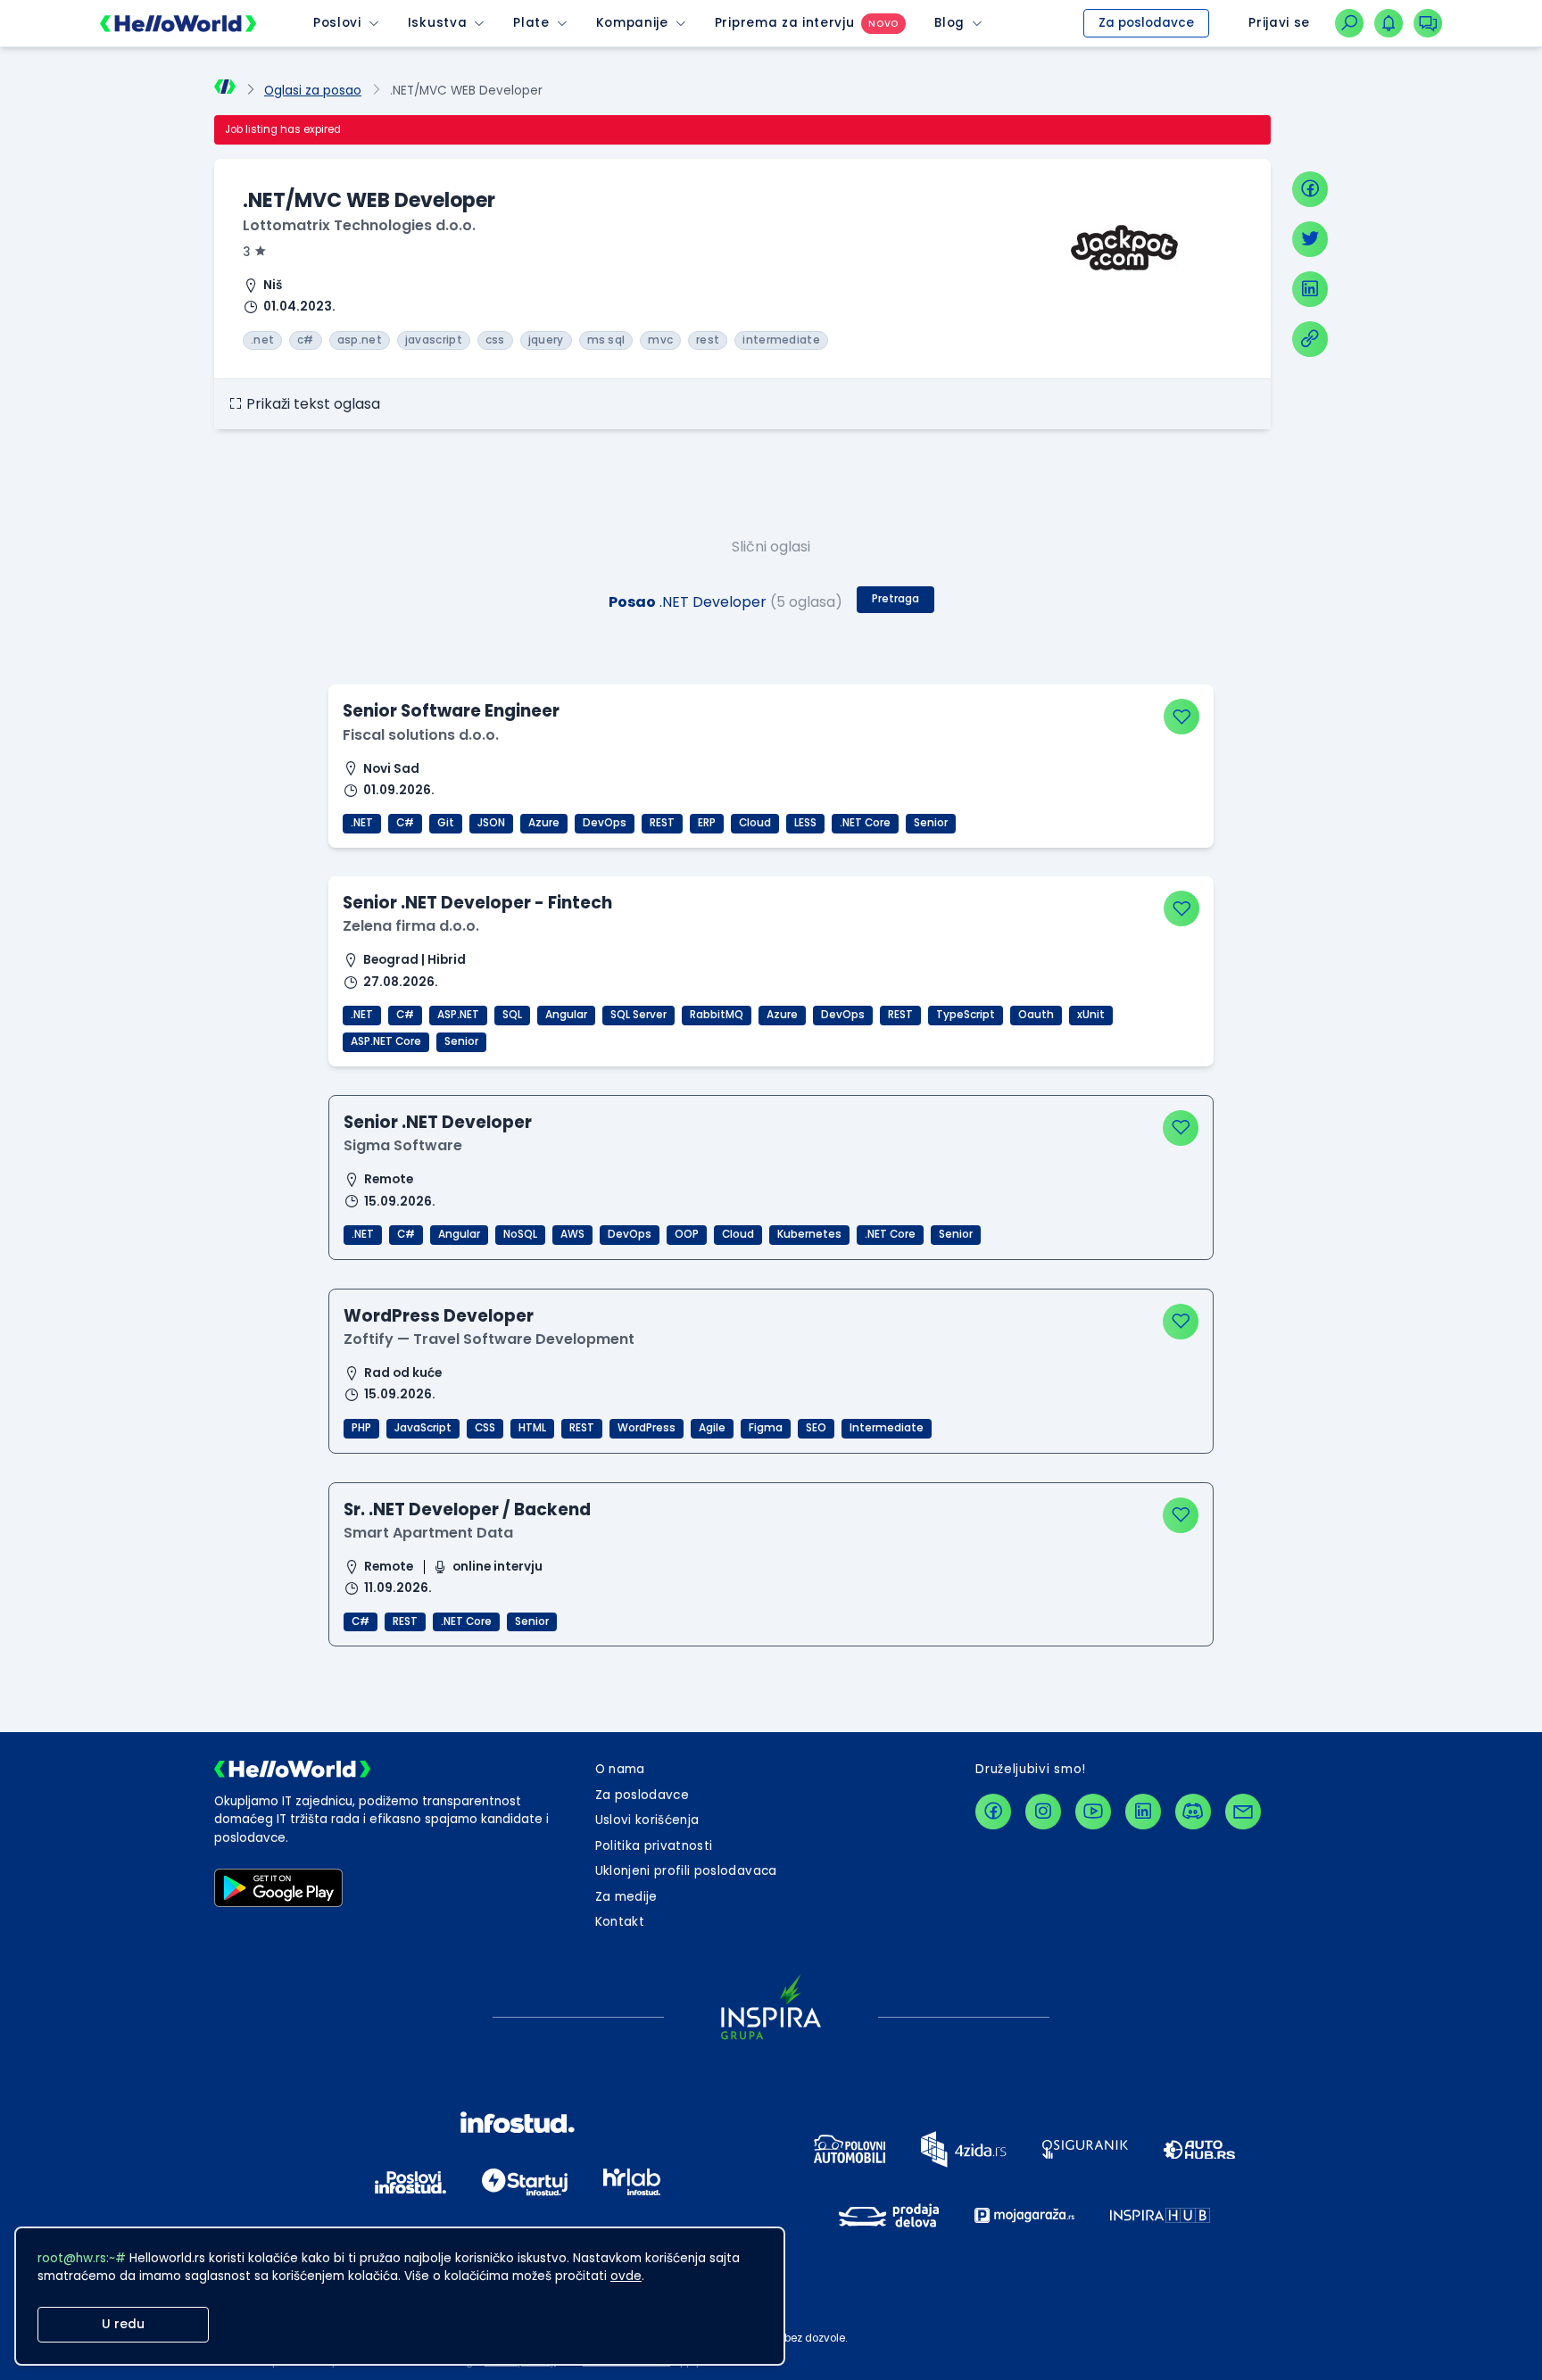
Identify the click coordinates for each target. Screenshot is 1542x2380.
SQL (512, 1015)
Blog (949, 23)
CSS (485, 1428)
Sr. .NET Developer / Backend (467, 1509)
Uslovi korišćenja (647, 1820)
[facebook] (1310, 189)
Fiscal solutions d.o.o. (421, 735)
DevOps (605, 823)
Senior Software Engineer (451, 711)
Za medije (626, 1897)
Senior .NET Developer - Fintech (477, 903)
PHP (361, 1428)
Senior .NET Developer (438, 1122)
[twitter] (1310, 239)
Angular (566, 1015)
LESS (805, 823)
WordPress (647, 1428)
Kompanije (632, 23)
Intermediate (887, 1428)
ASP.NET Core (386, 1041)
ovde (626, 2276)
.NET (362, 823)
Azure (544, 823)
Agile (712, 1428)
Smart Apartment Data (428, 1533)
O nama (620, 1769)
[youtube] (1093, 1812)
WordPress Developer (439, 1316)
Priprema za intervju (785, 23)
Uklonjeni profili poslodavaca (686, 1871)
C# (405, 823)
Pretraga (895, 599)
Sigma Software (403, 1145)
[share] (1310, 339)
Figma (766, 1428)
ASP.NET (458, 1015)
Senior (931, 823)
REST (662, 823)
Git (446, 823)
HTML (532, 1428)
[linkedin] (1310, 289)
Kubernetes (809, 1234)
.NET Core (865, 823)
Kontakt (620, 1922)
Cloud (755, 823)
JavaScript (423, 1428)
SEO (816, 1428)
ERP (707, 823)
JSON (491, 823)
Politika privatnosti (654, 1846)
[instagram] (1043, 1812)
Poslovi (337, 23)
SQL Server (638, 1015)
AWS (572, 1234)
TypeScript (966, 1015)
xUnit (1091, 1015)
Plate (531, 23)
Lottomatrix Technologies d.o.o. (359, 225)
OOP (687, 1234)
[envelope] (1243, 1812)
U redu (123, 2324)
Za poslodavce (1146, 23)
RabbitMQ (717, 1015)
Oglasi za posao (313, 91)
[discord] (1193, 1812)
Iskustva (437, 23)
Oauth (1036, 1015)
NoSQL (520, 1234)
